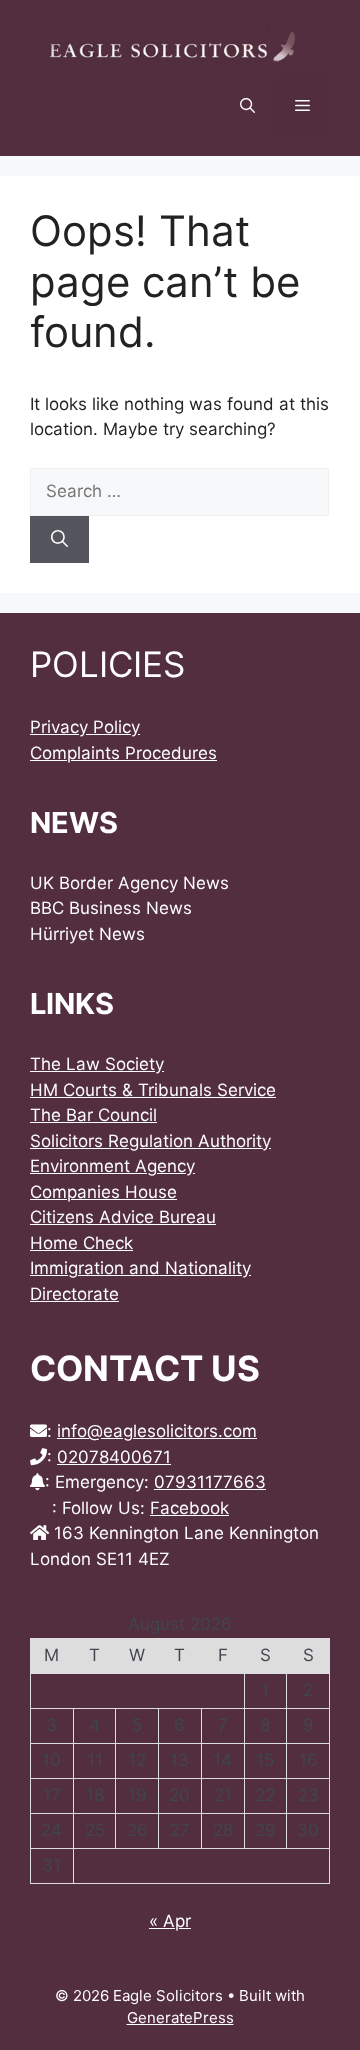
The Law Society (97, 1064)
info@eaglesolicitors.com (157, 1431)
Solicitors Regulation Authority (150, 1141)
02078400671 (114, 1457)
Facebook (189, 1508)
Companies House (103, 1192)
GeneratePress (180, 2017)
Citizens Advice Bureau (123, 1217)
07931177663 (210, 1482)
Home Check (81, 1243)
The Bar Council (93, 1115)
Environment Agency (112, 1166)
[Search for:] (179, 491)
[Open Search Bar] (247, 106)
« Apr (170, 1921)
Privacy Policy (85, 727)
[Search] (59, 540)
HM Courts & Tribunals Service (153, 1090)
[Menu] (302, 106)
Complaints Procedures (123, 753)
